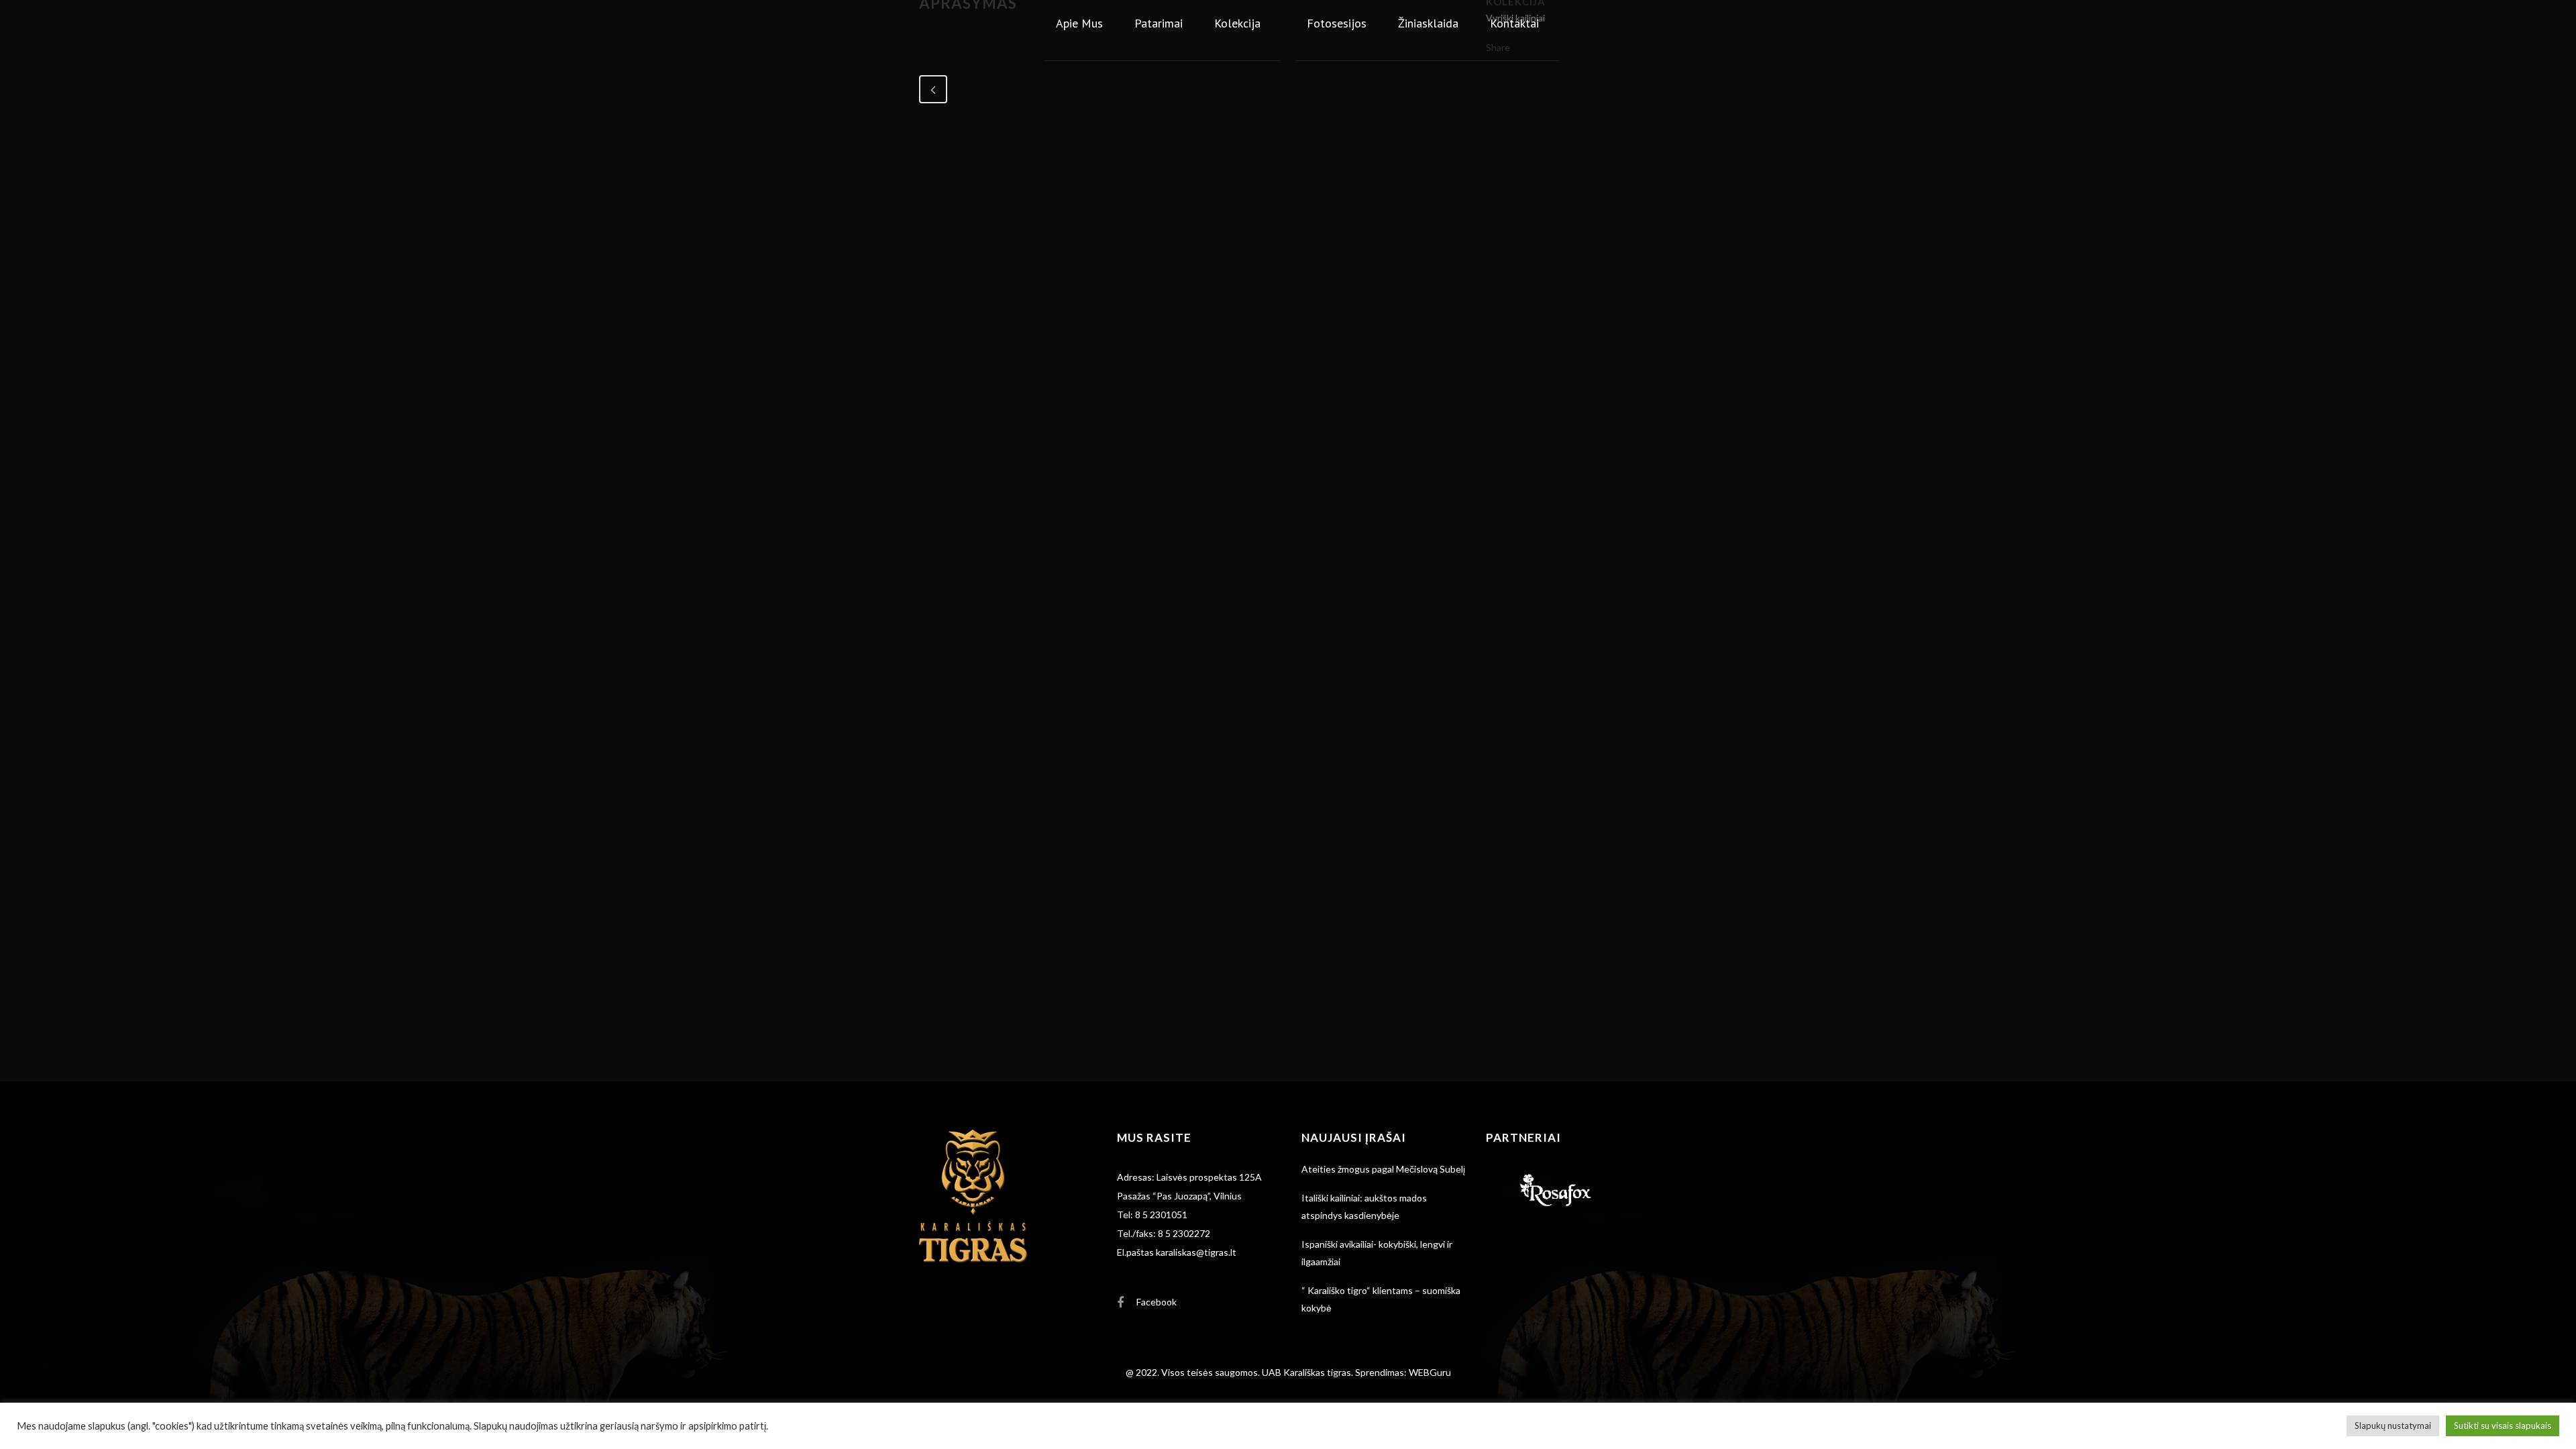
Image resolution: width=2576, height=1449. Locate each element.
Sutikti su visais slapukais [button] (2503, 1426)
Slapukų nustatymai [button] (2393, 1426)
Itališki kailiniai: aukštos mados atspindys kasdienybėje (1364, 1206)
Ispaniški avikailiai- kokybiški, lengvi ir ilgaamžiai (1377, 1253)
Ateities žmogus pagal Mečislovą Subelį (1383, 1169)
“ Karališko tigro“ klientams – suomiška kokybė (1381, 1299)
